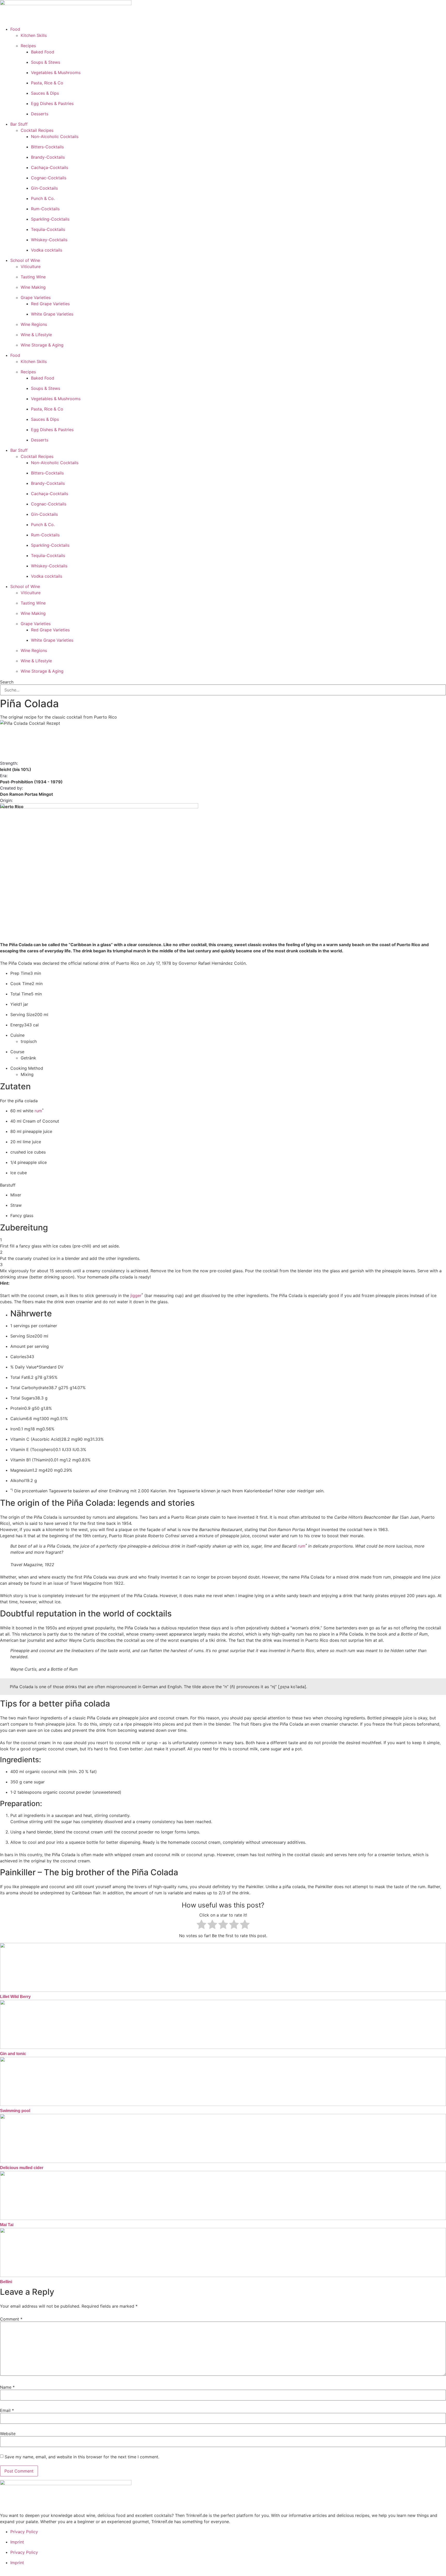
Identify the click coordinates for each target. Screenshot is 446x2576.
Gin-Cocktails (44, 188)
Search (7, 682)
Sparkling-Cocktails (50, 219)
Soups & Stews (46, 62)
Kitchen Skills (34, 35)
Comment (11, 2319)
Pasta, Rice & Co (47, 83)
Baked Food (43, 52)
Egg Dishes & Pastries (52, 103)
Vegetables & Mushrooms (56, 73)
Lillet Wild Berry (15, 1997)
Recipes (28, 46)
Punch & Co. (43, 198)
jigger (136, 1295)
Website (8, 2434)
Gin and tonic (13, 2054)
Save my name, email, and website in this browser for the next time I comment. (82, 2457)
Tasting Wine (33, 277)
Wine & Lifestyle (36, 335)
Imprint (17, 2542)
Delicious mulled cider (22, 2168)
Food (15, 29)
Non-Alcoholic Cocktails (55, 136)
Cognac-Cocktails (49, 178)
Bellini (6, 2282)
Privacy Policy (24, 2532)
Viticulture (31, 267)
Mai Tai (7, 2225)
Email (7, 2410)
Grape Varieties (36, 297)
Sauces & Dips (45, 93)
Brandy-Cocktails (48, 157)
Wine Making (33, 287)
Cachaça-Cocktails (50, 167)
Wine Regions (34, 324)
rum (38, 1111)
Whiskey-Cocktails (49, 240)
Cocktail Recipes (37, 130)
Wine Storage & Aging (42, 345)
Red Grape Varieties (50, 304)
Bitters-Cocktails (47, 147)
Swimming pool (15, 2111)
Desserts (40, 114)
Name (7, 2387)
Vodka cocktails (47, 250)
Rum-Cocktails (45, 209)
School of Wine (25, 260)
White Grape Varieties (52, 314)
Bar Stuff (19, 124)
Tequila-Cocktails (48, 229)
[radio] (201, 1925)
